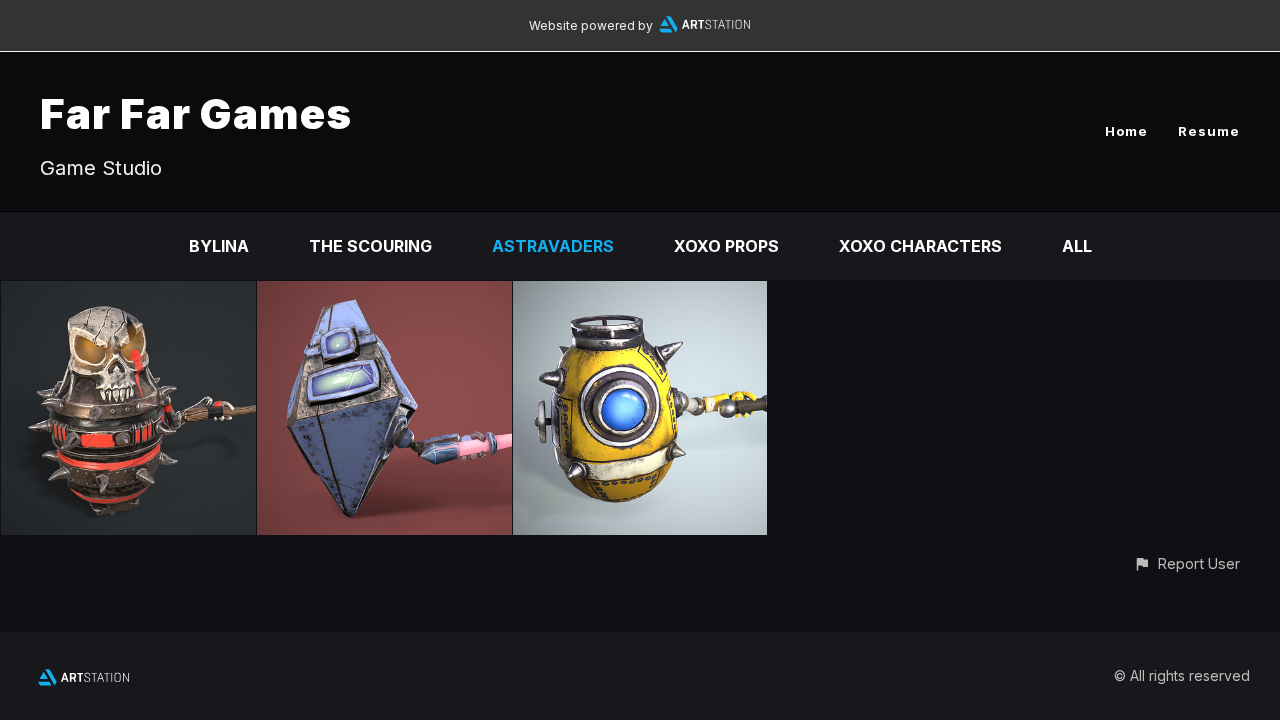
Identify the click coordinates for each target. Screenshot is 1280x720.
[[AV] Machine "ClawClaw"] (128, 295)
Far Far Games (196, 113)
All (1077, 246)
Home (1126, 131)
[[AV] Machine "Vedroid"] (640, 295)
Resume (1209, 131)
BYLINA (219, 246)
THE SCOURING (370, 246)
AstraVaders (553, 246)
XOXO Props (726, 246)
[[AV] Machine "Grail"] (384, 295)
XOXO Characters (920, 246)
